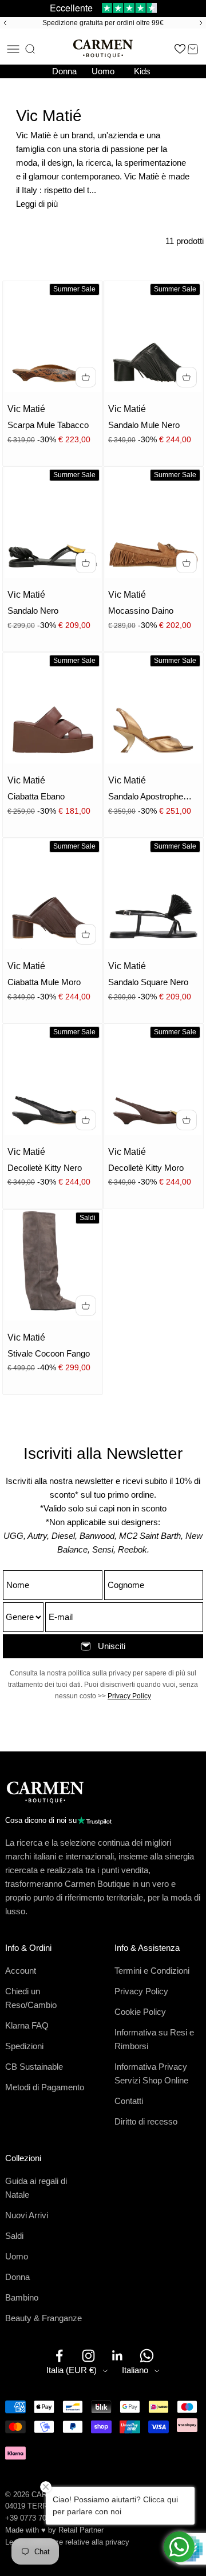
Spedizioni (24, 2046)
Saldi (14, 2236)
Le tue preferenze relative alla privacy (67, 2542)
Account (21, 1971)
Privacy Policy (129, 1696)
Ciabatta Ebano (36, 796)
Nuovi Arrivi (27, 2215)
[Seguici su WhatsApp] (147, 2356)
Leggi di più (37, 204)
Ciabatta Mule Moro (44, 982)
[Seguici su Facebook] (59, 2356)
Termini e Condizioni (152, 1971)
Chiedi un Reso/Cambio (31, 1998)
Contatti (129, 2101)
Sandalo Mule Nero (144, 425)
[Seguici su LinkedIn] (118, 2356)
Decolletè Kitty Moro (146, 1168)
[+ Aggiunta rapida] (86, 377)
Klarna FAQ (27, 2025)
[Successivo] (203, 23)
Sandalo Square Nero (148, 982)
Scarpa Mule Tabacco (48, 425)
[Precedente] (3, 23)
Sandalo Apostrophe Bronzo (146, 797)
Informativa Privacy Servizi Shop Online (151, 2073)
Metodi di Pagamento (45, 2087)
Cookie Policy (140, 2012)
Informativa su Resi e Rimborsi (154, 2039)
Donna (64, 71)
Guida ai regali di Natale (36, 2188)
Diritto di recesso (146, 2121)
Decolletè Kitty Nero (45, 1168)
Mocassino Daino (141, 611)
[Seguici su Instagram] (88, 2356)
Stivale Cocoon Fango (49, 1353)
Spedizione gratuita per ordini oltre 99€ (103, 23)
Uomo (103, 71)
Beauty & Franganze (43, 2318)
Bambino (22, 2297)
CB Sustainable (34, 2067)
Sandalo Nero (33, 611)
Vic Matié (26, 409)
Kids (142, 71)
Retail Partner (81, 2530)
